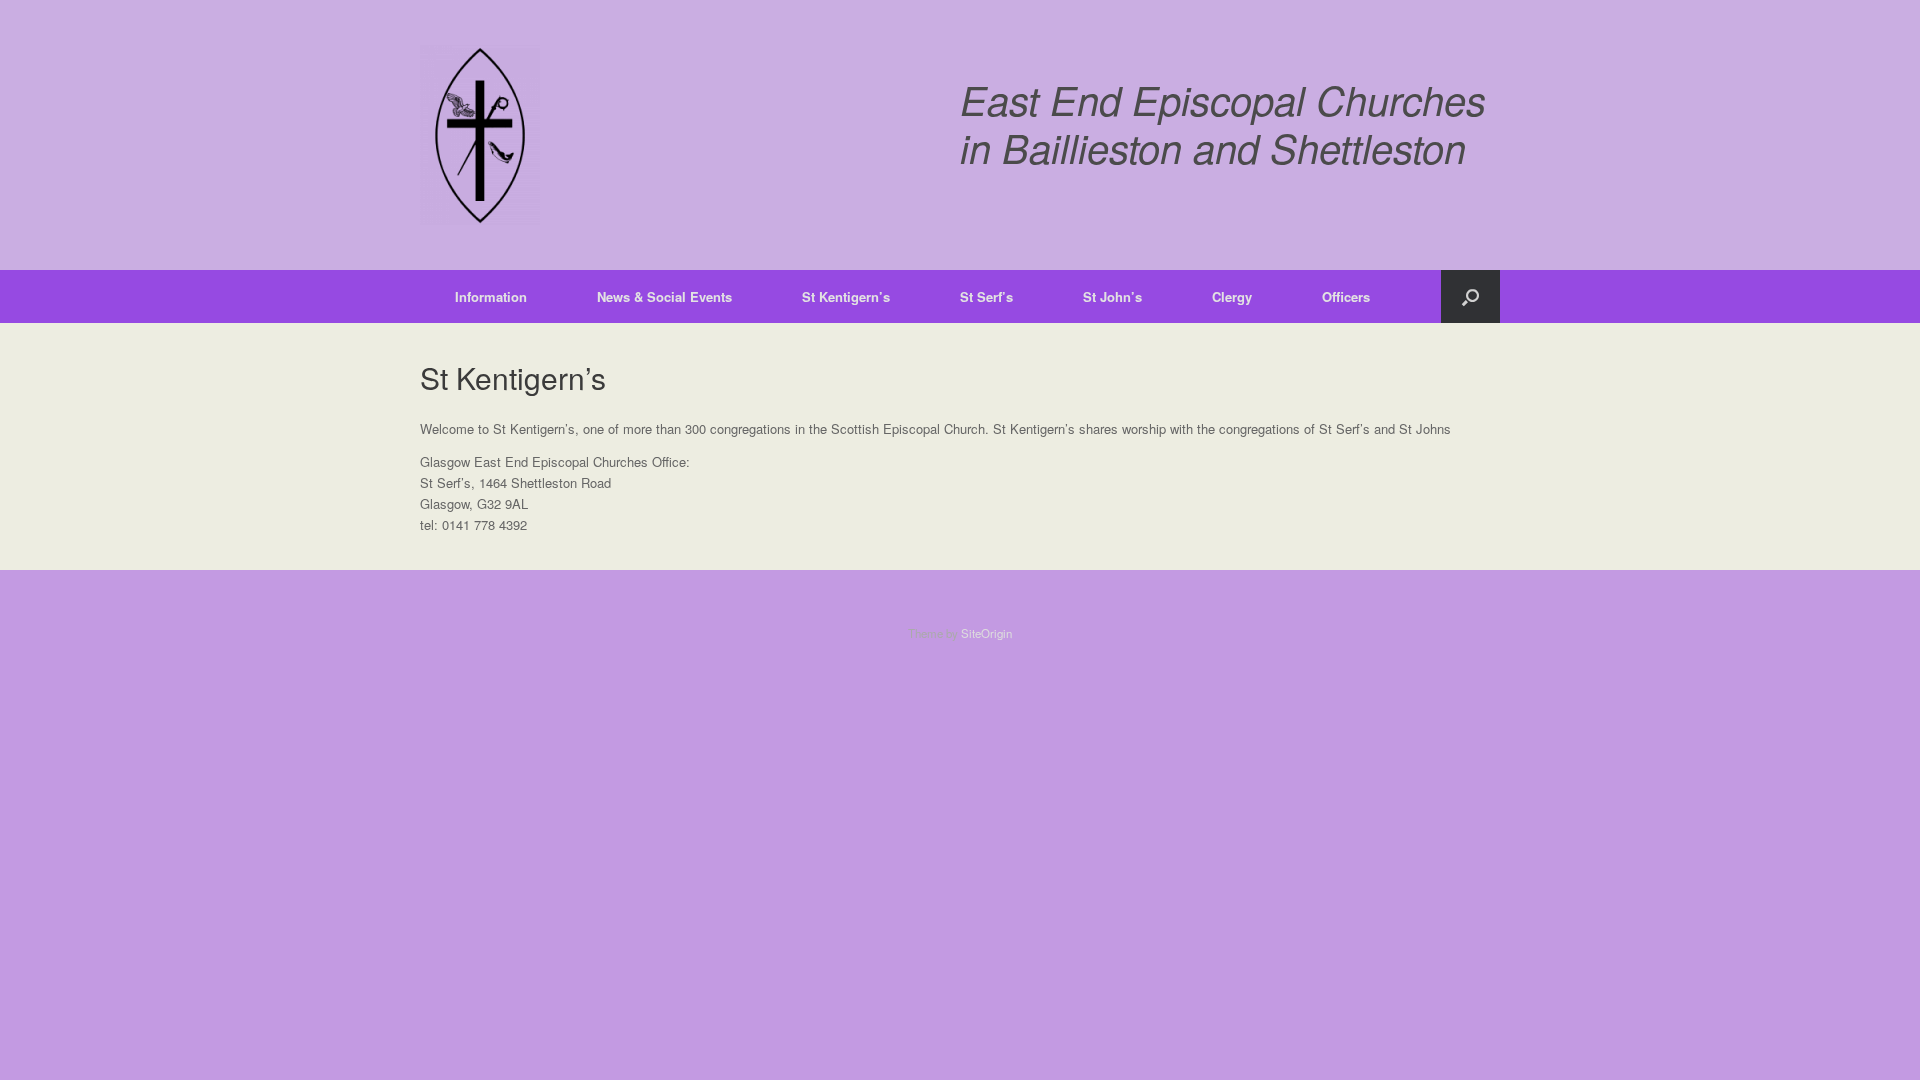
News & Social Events (664, 296)
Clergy (1232, 296)
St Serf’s (986, 296)
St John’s (1112, 296)
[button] (1470, 296)
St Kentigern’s (846, 296)
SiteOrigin (986, 633)
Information (491, 296)
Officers (1346, 296)
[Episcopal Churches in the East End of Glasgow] (480, 135)
